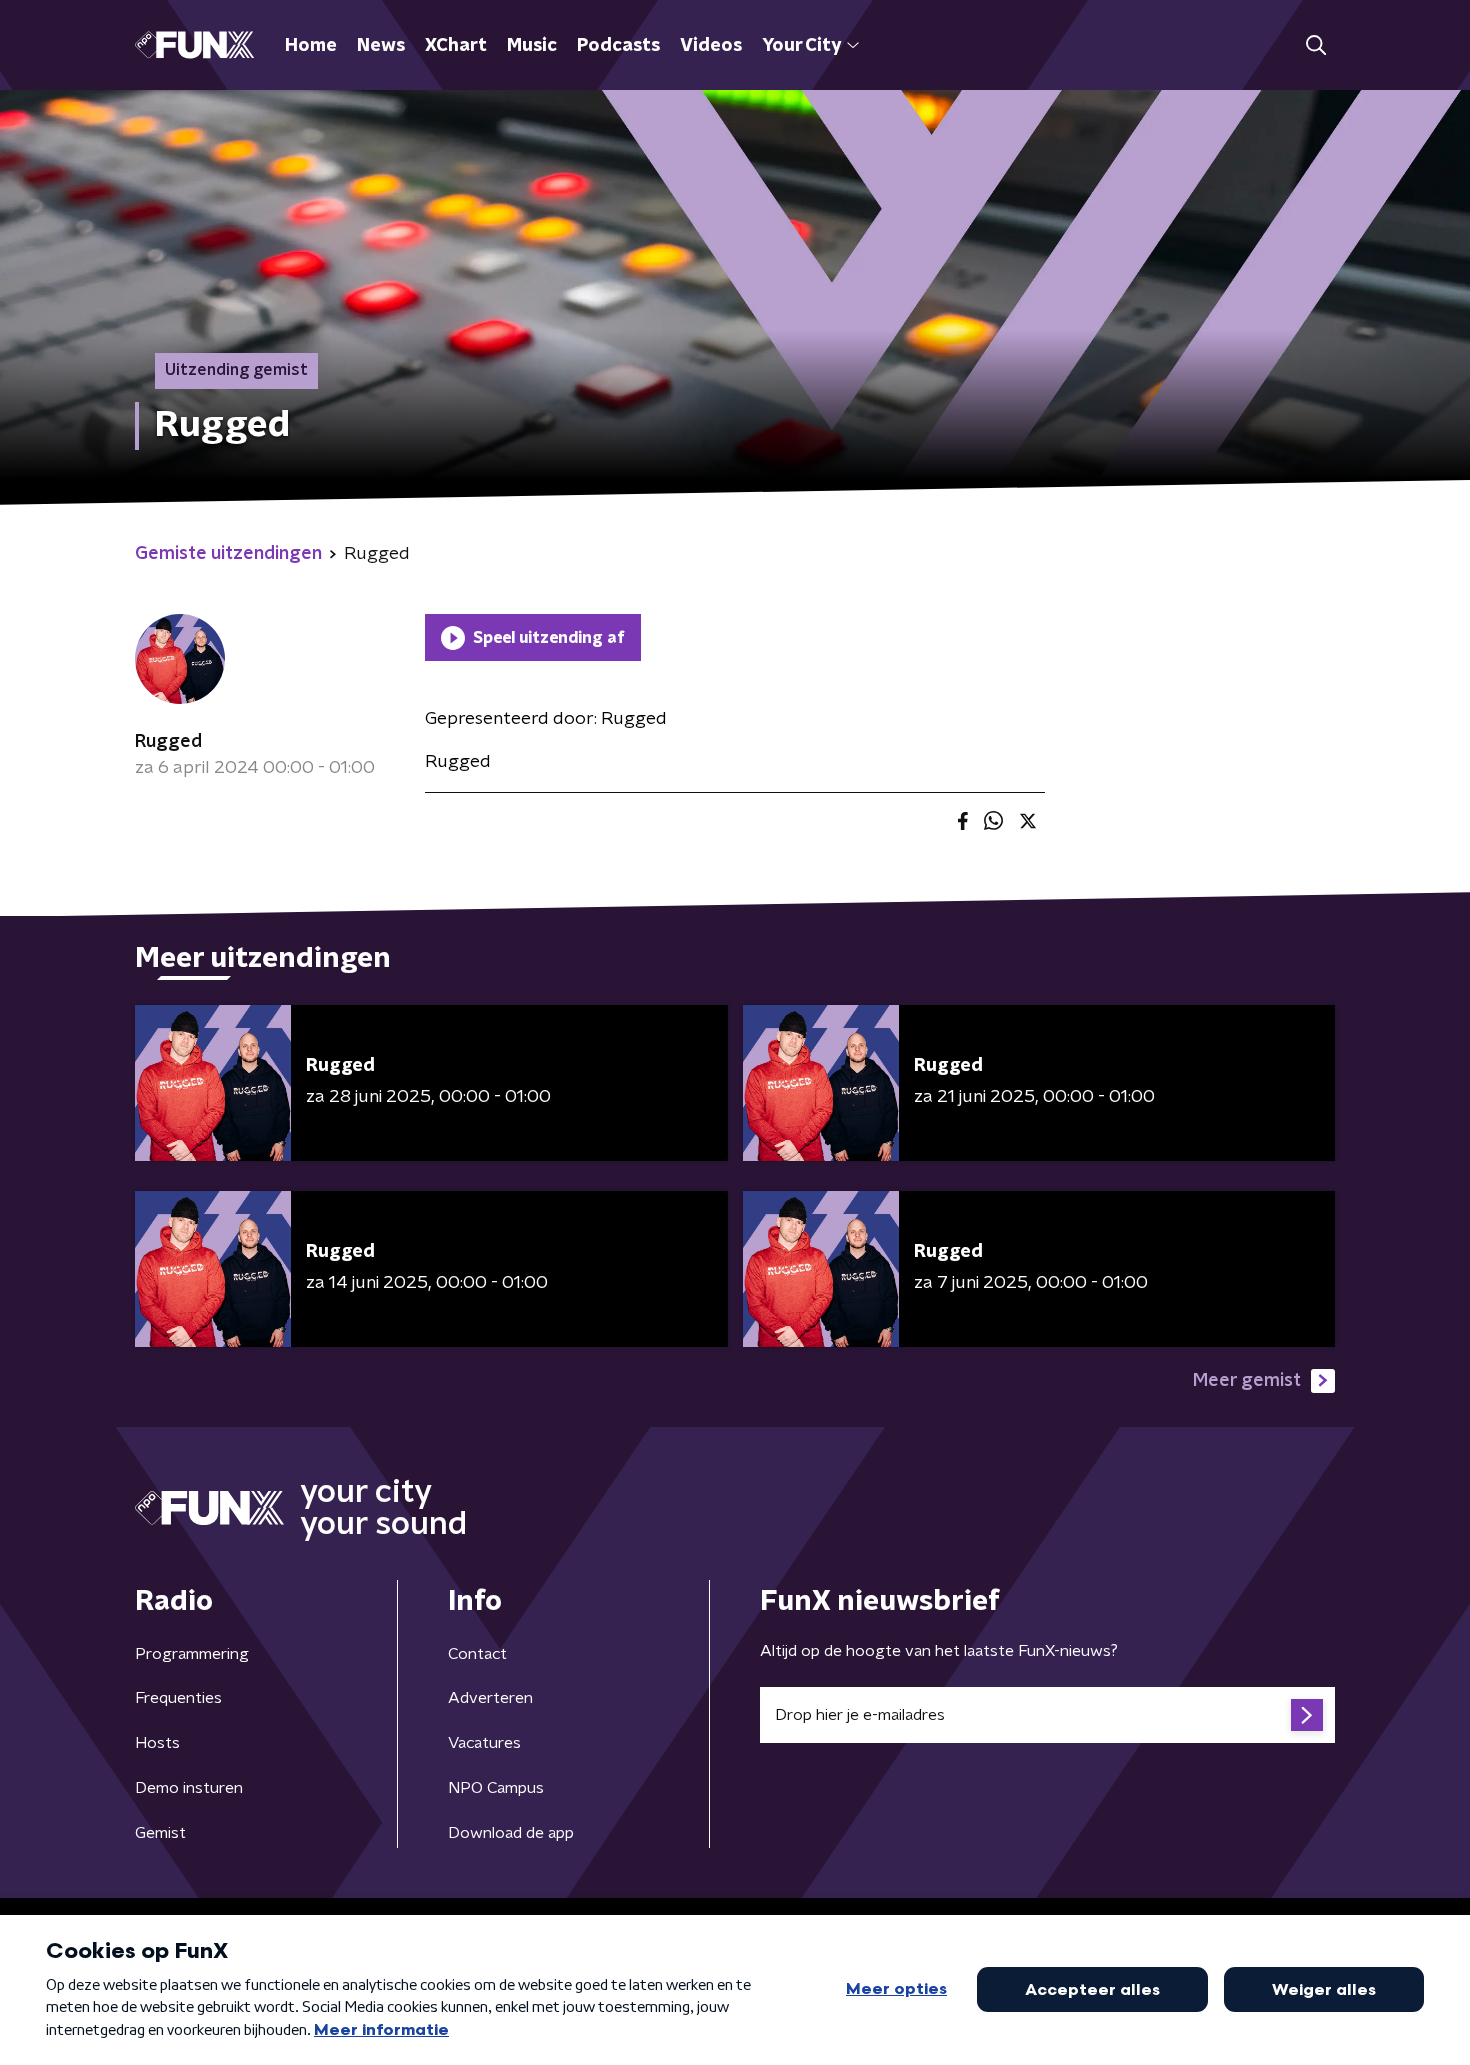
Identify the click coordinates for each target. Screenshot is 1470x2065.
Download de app (511, 1833)
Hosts (157, 1743)
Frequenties (178, 1698)
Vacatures (484, 1743)
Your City (801, 46)
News (381, 46)
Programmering (192, 1654)
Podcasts (618, 46)
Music (532, 46)
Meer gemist (1247, 1381)
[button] (1315, 45)
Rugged (168, 742)
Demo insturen (189, 1788)
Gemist (160, 1833)
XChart (456, 46)
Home (311, 46)
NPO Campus (496, 1788)
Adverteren (490, 1698)
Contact (477, 1654)
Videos (711, 46)
